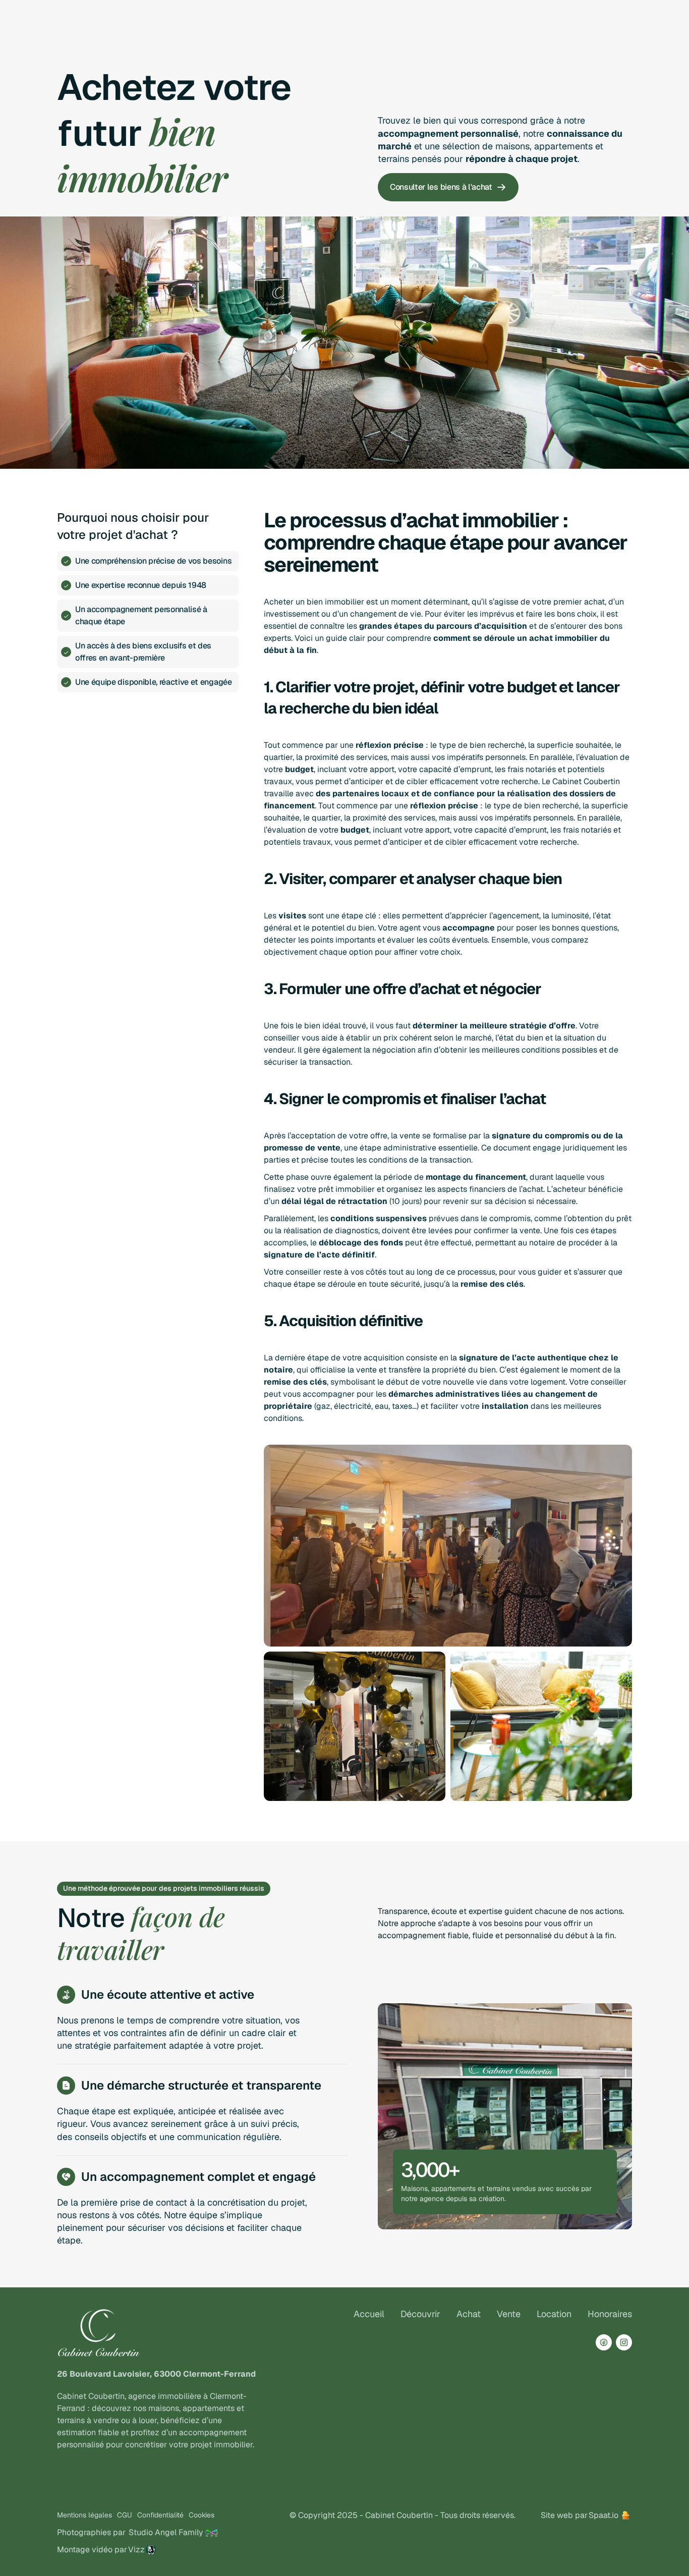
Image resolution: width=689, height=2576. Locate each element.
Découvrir (420, 2314)
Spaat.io (604, 2515)
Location (554, 2314)
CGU (125, 2515)
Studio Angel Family (166, 2532)
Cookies (202, 2515)
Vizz (136, 2550)
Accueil (369, 2314)
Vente (509, 2314)
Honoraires (610, 2314)
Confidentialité (160, 2515)
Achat (469, 2314)
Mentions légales (84, 2515)
